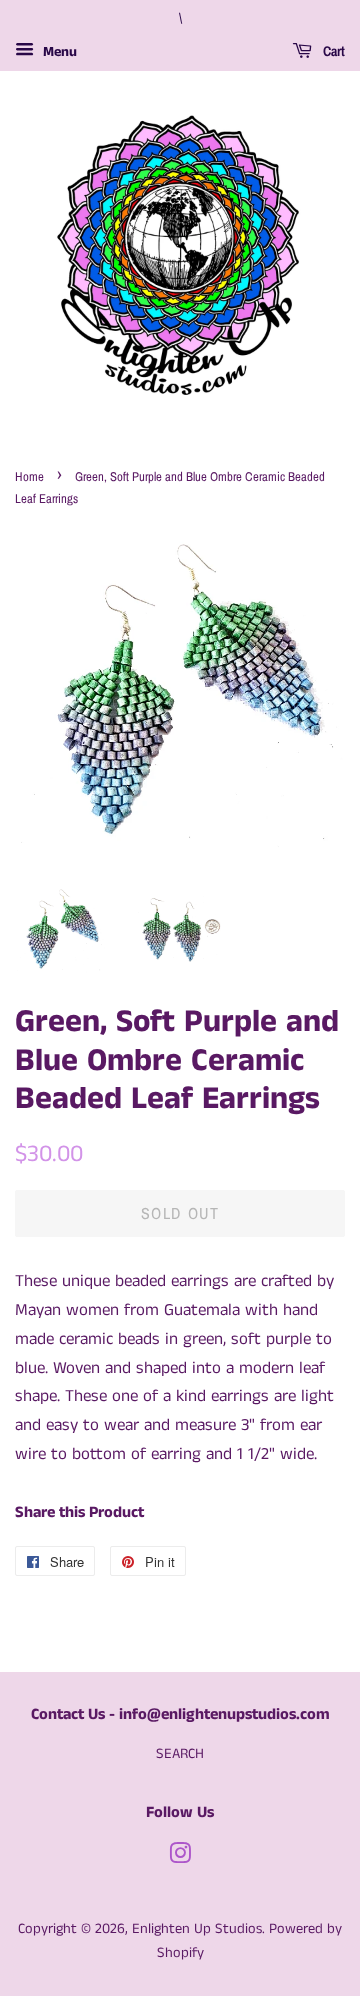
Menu (58, 52)
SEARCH (180, 1754)
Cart (332, 51)
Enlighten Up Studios (197, 1929)
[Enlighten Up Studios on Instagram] (180, 1858)
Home (29, 476)
